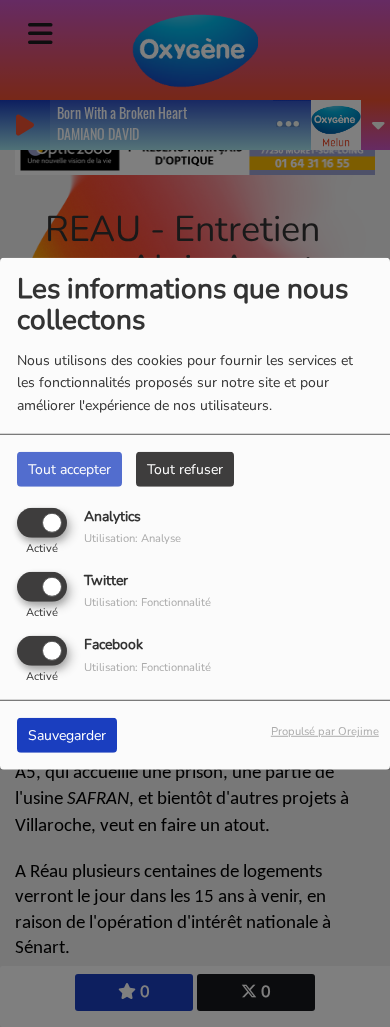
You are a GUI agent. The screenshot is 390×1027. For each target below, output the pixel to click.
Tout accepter (69, 468)
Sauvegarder (67, 735)
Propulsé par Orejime (325, 731)
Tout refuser (185, 468)
